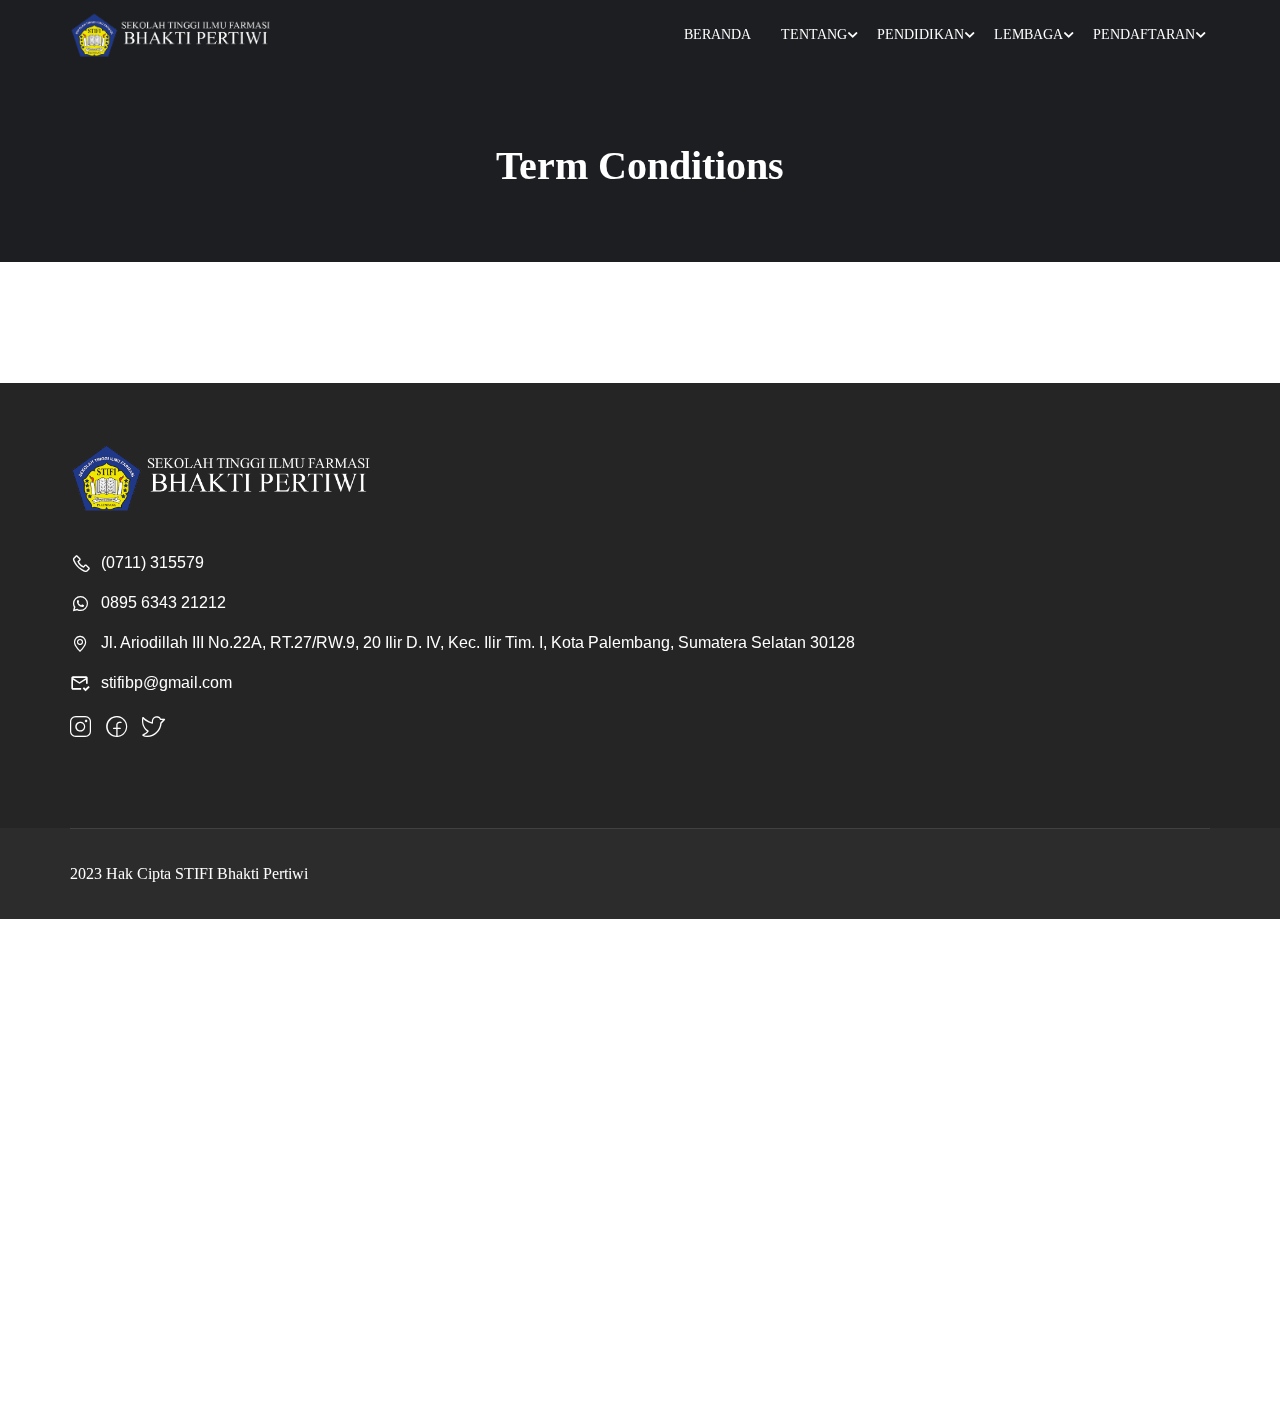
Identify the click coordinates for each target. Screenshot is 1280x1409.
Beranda (717, 34)
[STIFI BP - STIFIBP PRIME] (170, 35)
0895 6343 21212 (163, 602)
